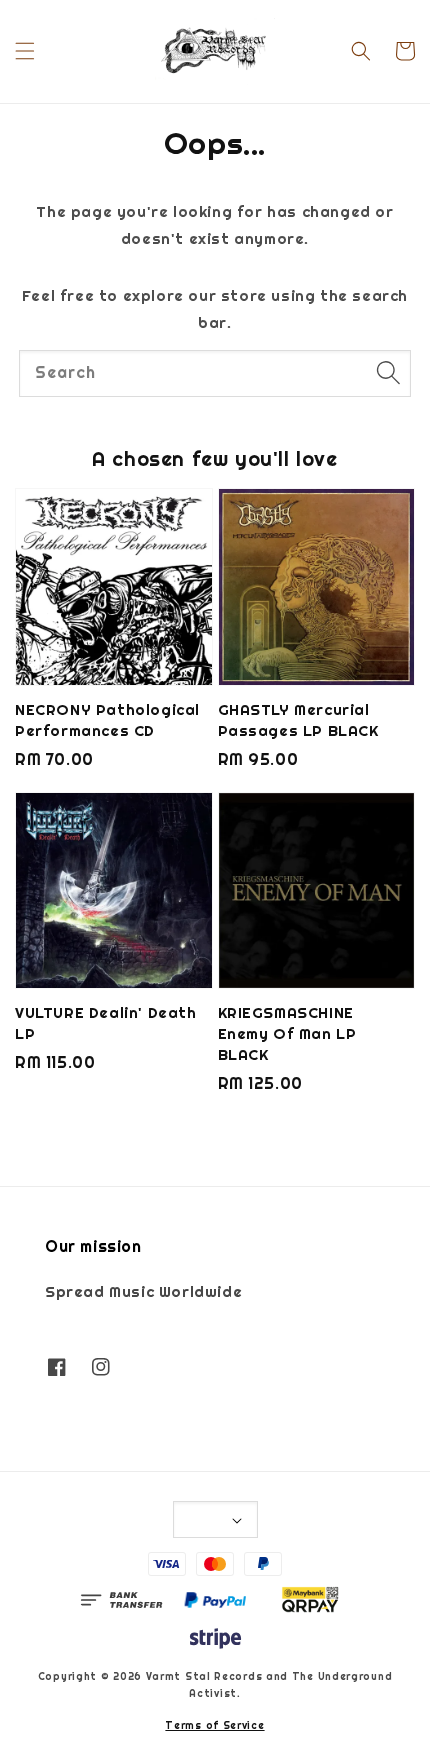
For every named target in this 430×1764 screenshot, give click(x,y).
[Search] (388, 373)
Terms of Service (214, 1725)
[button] (25, 51)
